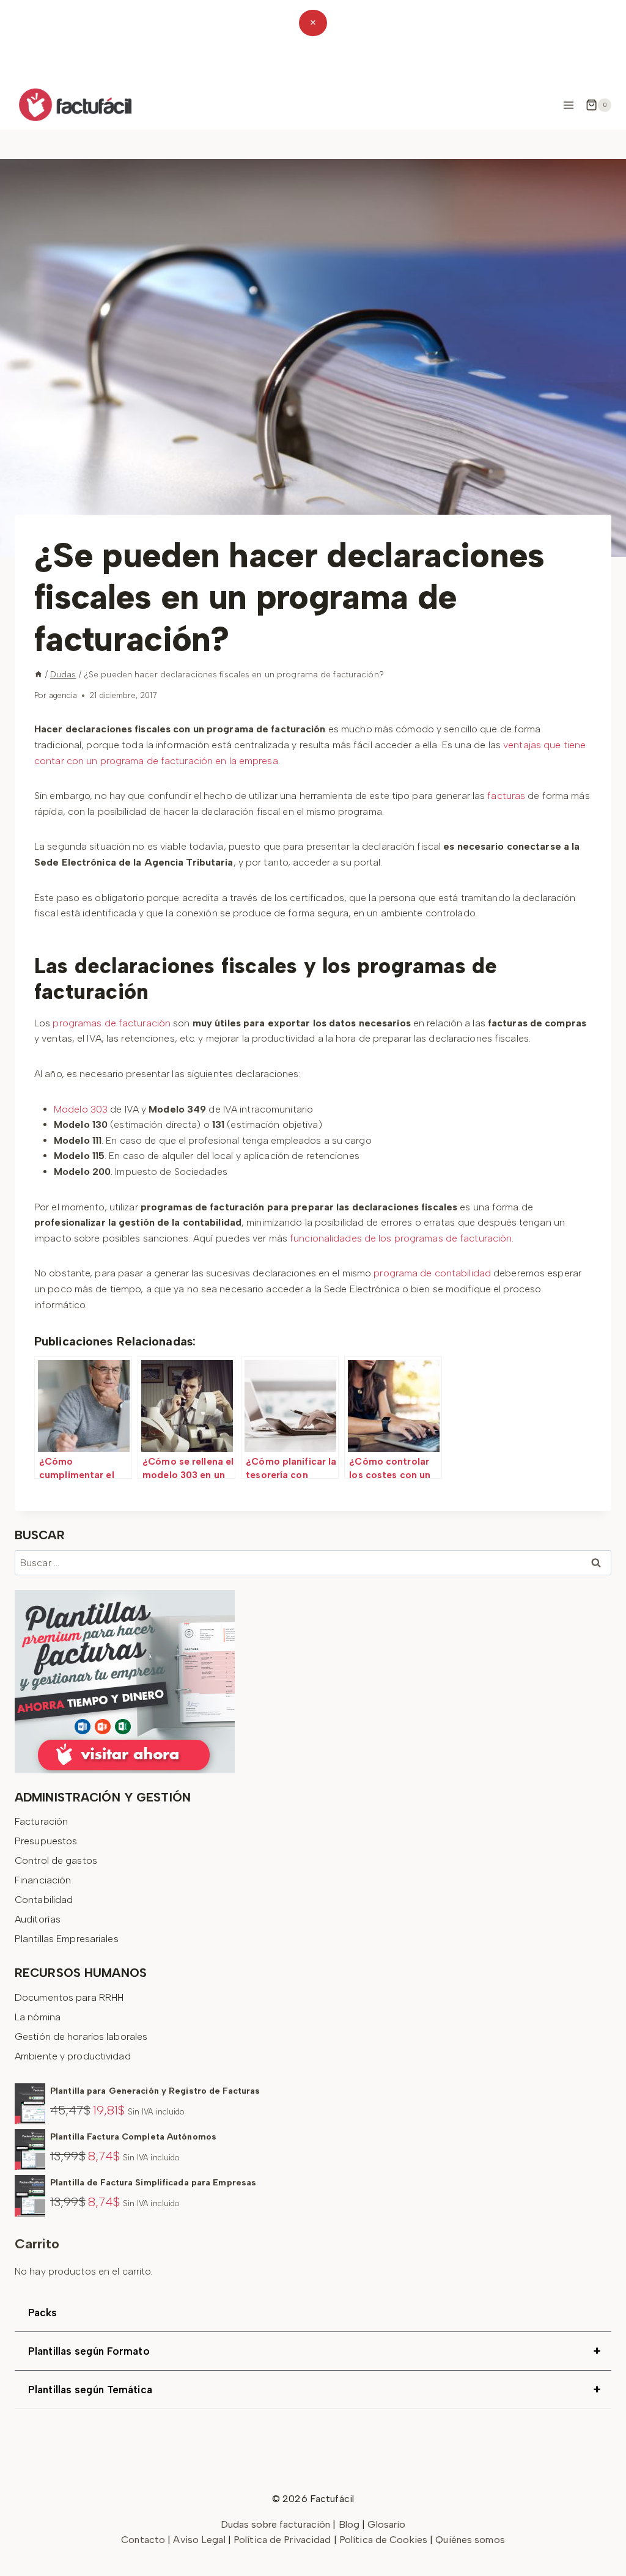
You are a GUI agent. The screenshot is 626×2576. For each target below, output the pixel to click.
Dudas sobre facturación (276, 2524)
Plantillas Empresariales (67, 1939)
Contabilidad (44, 1900)
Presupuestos (46, 1841)
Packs (43, 2313)
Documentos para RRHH (69, 1997)
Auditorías (38, 1919)
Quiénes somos (470, 2540)
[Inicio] (39, 674)
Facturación (41, 1821)
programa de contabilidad (432, 1273)
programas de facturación (112, 1023)
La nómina (38, 2017)
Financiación (43, 1880)
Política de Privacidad (284, 2540)
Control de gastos (56, 1860)
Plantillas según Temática (314, 2390)
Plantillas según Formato (314, 2351)
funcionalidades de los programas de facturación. (402, 1238)
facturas (506, 796)
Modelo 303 (81, 1109)
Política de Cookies (383, 2540)
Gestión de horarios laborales (81, 2037)
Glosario (386, 2524)
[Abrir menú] (568, 105)
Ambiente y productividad (73, 2056)
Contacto (144, 2540)
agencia (63, 695)
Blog (349, 2524)
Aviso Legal (200, 2540)
